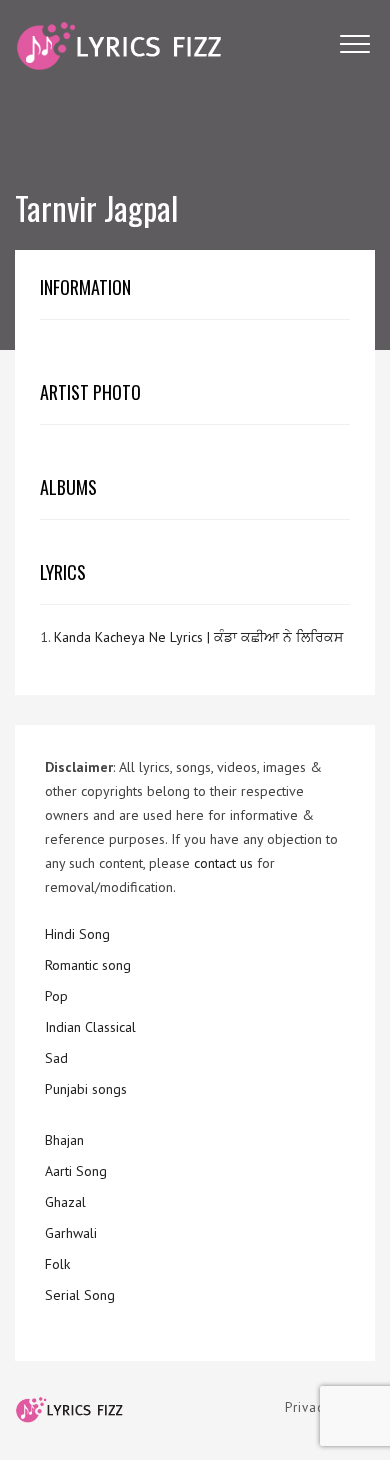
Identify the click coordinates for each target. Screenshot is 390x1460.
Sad (56, 1058)
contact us (223, 863)
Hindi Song (77, 934)
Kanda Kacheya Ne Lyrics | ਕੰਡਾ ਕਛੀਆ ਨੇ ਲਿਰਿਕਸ (198, 637)
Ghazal (65, 1202)
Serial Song (80, 1295)
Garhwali (71, 1233)
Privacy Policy (330, 1407)
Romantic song (88, 965)
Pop (56, 996)
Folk (57, 1264)
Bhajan (64, 1140)
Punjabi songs (86, 1089)
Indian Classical (90, 1027)
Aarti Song (76, 1171)
